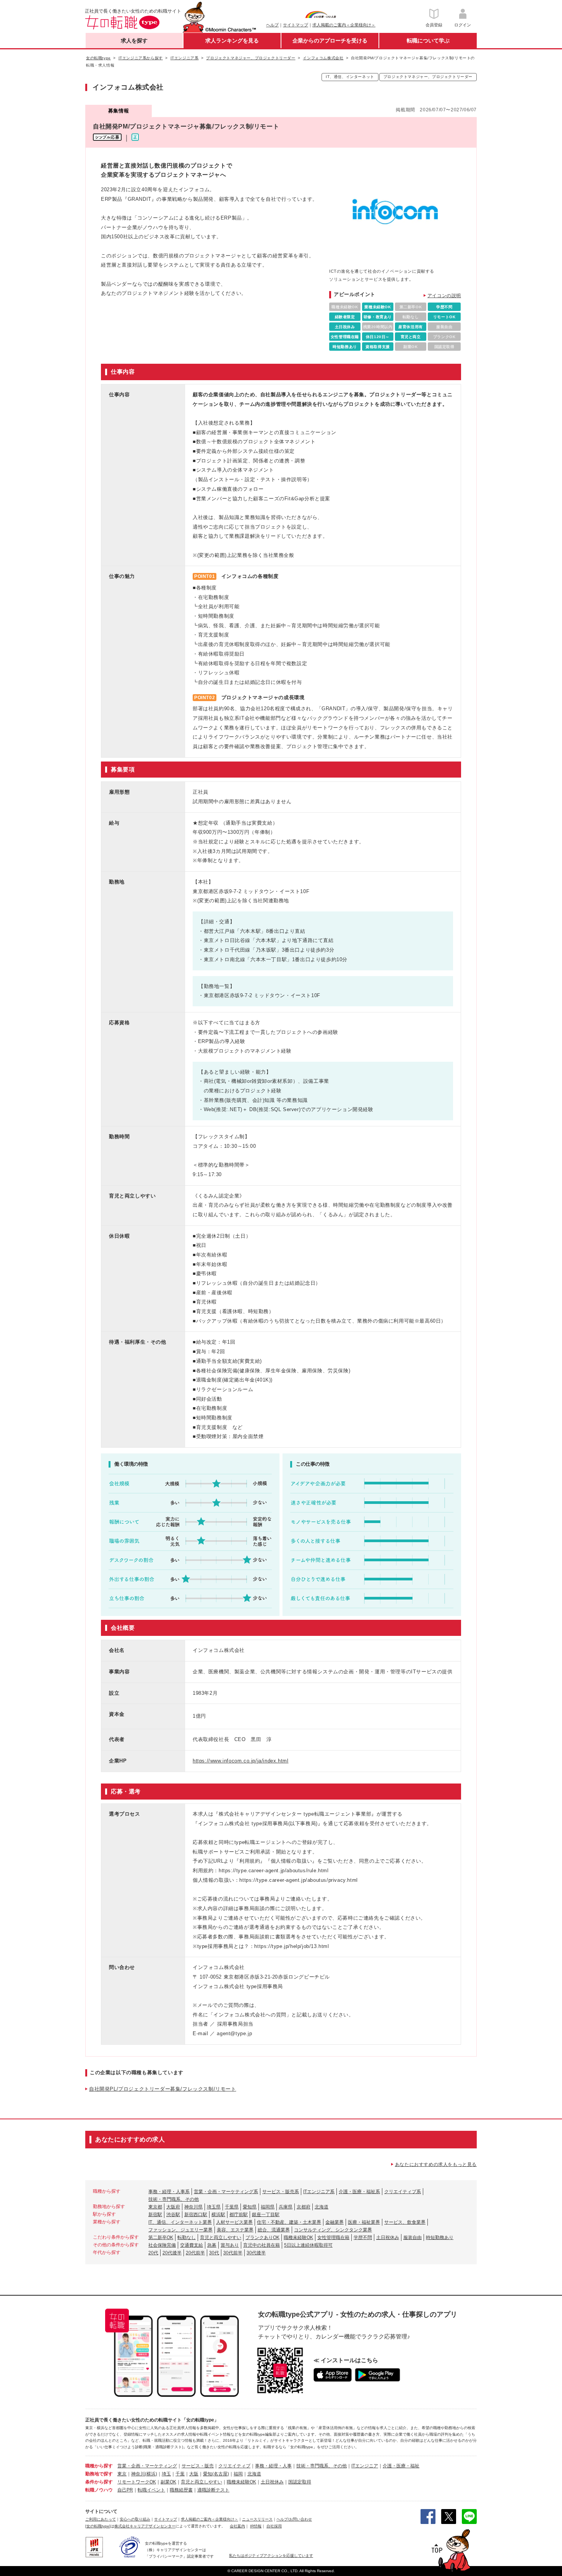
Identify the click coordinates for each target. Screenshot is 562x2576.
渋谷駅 (173, 2215)
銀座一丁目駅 (266, 2215)
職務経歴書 (181, 2490)
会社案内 (237, 2526)
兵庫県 (286, 2207)
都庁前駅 (239, 2215)
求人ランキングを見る (232, 41)
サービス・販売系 (281, 2192)
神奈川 (138, 2474)
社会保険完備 (162, 2245)
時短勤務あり (440, 2238)
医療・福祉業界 (364, 2222)
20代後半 (172, 2253)
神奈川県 (193, 2207)
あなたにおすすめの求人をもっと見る (436, 2164)
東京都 (155, 2207)
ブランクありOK (262, 2238)
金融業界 (335, 2222)
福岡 (238, 2474)
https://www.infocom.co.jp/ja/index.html (240, 1761)
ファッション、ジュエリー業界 (180, 2230)
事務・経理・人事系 (169, 2192)
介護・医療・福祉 (401, 2466)
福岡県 (268, 2207)
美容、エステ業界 (235, 2230)
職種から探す (99, 2466)
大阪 (194, 2474)
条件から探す (99, 2482)
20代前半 (195, 2253)
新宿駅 (155, 2215)
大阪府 (173, 2207)
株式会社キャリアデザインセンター (145, 2526)
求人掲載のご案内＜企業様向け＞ (344, 25)
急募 (212, 2245)
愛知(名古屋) (216, 2474)
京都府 (304, 2207)
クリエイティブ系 (403, 2192)
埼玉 (166, 2474)
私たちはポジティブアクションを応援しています (271, 2556)
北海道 (322, 2207)
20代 (153, 2253)
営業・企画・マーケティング (147, 2466)
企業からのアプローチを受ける (330, 41)
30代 (214, 2253)
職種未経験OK (298, 2238)
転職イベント (151, 2490)
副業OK (168, 2482)
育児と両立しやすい (221, 2238)
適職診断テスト (213, 2490)
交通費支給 (192, 2245)
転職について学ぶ (428, 41)
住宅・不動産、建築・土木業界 (289, 2222)
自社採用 (274, 2526)
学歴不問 (363, 2238)
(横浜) (151, 2474)
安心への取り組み (135, 2519)
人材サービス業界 (234, 2222)
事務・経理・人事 (273, 2466)
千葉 (180, 2474)
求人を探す (134, 41)
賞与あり (230, 2245)
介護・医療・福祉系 (359, 2192)
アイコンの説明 (444, 296)
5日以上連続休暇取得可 (308, 2245)
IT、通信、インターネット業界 (180, 2222)
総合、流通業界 (274, 2230)
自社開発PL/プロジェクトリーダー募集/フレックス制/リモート (163, 2089)
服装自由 (413, 2238)
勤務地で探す (99, 2474)
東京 (122, 2474)
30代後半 (256, 2253)
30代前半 (233, 2253)
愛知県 (250, 2207)
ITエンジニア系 (319, 2192)
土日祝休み (388, 2238)
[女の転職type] (98, 2526)
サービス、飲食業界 (405, 2222)
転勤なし (187, 2238)
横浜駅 (218, 2215)
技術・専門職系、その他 (174, 2199)
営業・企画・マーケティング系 (226, 2192)
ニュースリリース (257, 2519)
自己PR (125, 2490)
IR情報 (256, 2526)
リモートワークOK (137, 2482)
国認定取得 (300, 2482)
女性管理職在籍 (333, 2238)
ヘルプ (272, 25)
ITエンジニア (365, 2466)
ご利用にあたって (101, 2519)
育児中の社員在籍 (262, 2245)
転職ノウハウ (99, 2490)
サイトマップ (296, 25)
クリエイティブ (234, 2466)
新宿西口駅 (196, 2215)
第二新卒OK (161, 2238)
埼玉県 (214, 2207)
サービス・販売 (198, 2466)
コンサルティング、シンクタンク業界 (333, 2230)
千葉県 (232, 2207)
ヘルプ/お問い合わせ (294, 2519)
